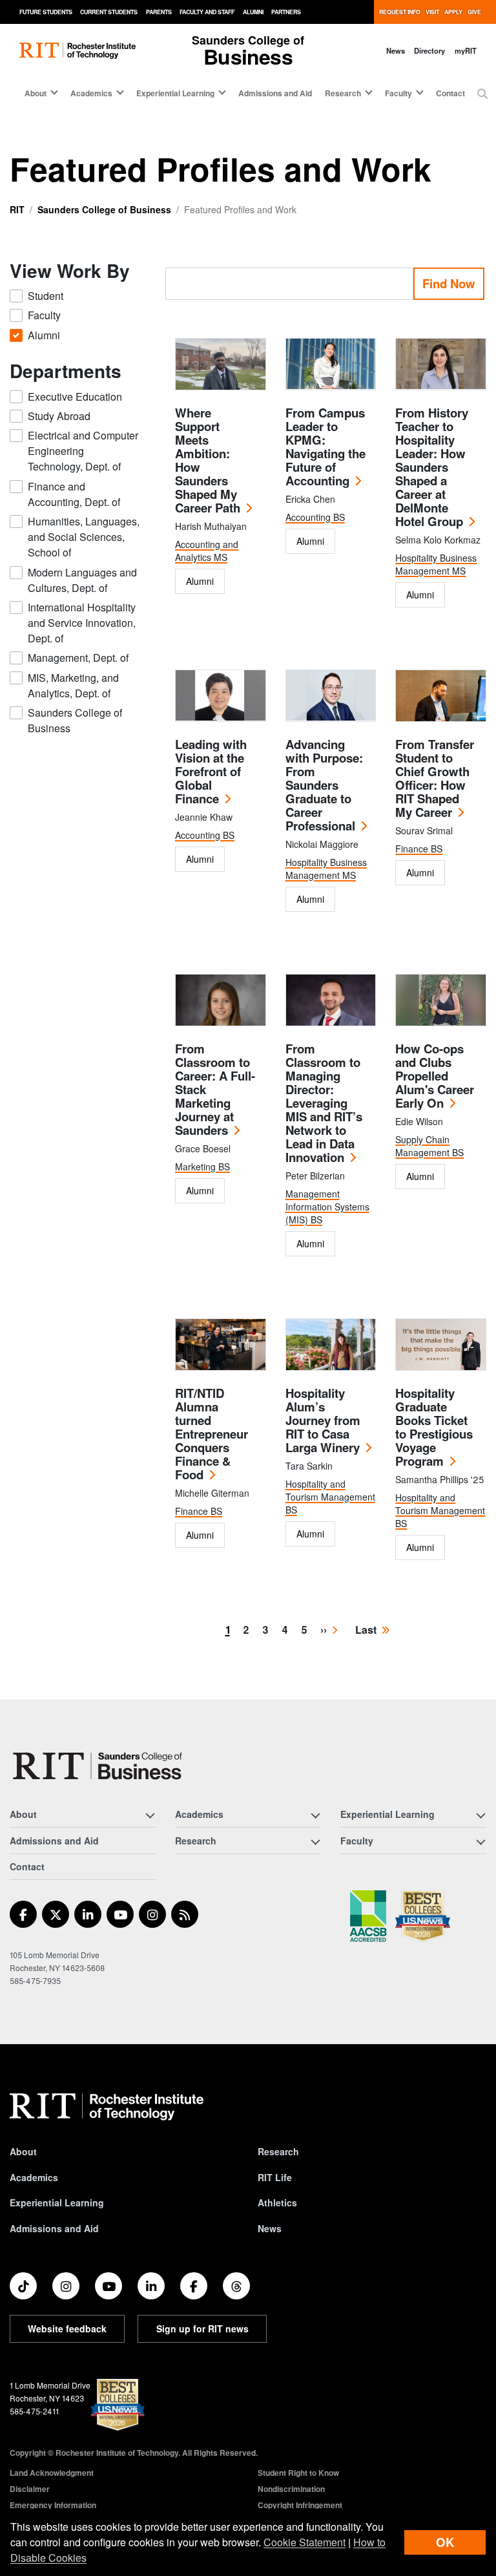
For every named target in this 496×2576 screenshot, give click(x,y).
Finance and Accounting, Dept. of (74, 494)
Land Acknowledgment (52, 2473)
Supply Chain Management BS (429, 1146)
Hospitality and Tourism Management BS (330, 1497)
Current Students (109, 12)
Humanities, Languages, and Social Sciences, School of (84, 537)
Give (474, 12)
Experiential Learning (57, 2202)
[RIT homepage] (77, 51)
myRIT (466, 50)
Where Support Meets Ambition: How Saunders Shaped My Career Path (208, 460)
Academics (34, 2177)
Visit (432, 12)
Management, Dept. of (78, 658)
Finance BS (419, 849)
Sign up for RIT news (202, 2328)
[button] (482, 94)
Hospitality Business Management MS (436, 564)
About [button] (36, 93)
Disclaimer (30, 2489)
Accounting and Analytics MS (207, 551)
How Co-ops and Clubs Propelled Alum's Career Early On (435, 1076)
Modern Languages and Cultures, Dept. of (82, 580)
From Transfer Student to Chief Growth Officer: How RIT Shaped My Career (435, 778)
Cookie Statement (305, 2542)
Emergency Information (53, 2505)
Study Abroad (59, 416)
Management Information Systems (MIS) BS (327, 1207)
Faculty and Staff (207, 12)
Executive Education (75, 396)
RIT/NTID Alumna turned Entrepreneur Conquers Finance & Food (212, 1434)
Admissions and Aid (275, 93)
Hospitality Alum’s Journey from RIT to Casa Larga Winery (323, 1420)
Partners (286, 12)
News (396, 50)
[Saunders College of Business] (99, 1766)
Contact (450, 93)
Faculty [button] (398, 93)
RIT (17, 209)
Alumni (253, 12)
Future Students (46, 12)
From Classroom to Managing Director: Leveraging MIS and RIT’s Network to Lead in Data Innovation (324, 1103)
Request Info (400, 12)
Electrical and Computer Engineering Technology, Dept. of (83, 451)
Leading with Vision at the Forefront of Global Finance (211, 771)
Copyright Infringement (300, 2505)
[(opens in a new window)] (23, 1914)
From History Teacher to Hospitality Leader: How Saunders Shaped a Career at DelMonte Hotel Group (432, 467)
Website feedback (67, 2328)
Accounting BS (315, 517)
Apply (453, 12)
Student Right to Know (298, 2473)
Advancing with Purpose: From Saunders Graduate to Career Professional (324, 785)
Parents (159, 12)
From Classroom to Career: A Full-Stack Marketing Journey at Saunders (215, 1089)
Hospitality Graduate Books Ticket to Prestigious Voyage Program (434, 1427)
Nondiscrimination (291, 2489)
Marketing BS (202, 1167)
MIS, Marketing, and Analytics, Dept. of (73, 685)
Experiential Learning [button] (175, 93)
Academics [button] (91, 93)
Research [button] (343, 93)
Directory (429, 50)
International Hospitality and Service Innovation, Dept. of (82, 623)
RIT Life (275, 2177)
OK (445, 2542)
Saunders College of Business (104, 209)
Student (46, 296)
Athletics (277, 2202)
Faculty (44, 315)
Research (278, 2151)
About (23, 2151)
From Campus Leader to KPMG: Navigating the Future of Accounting (325, 447)
